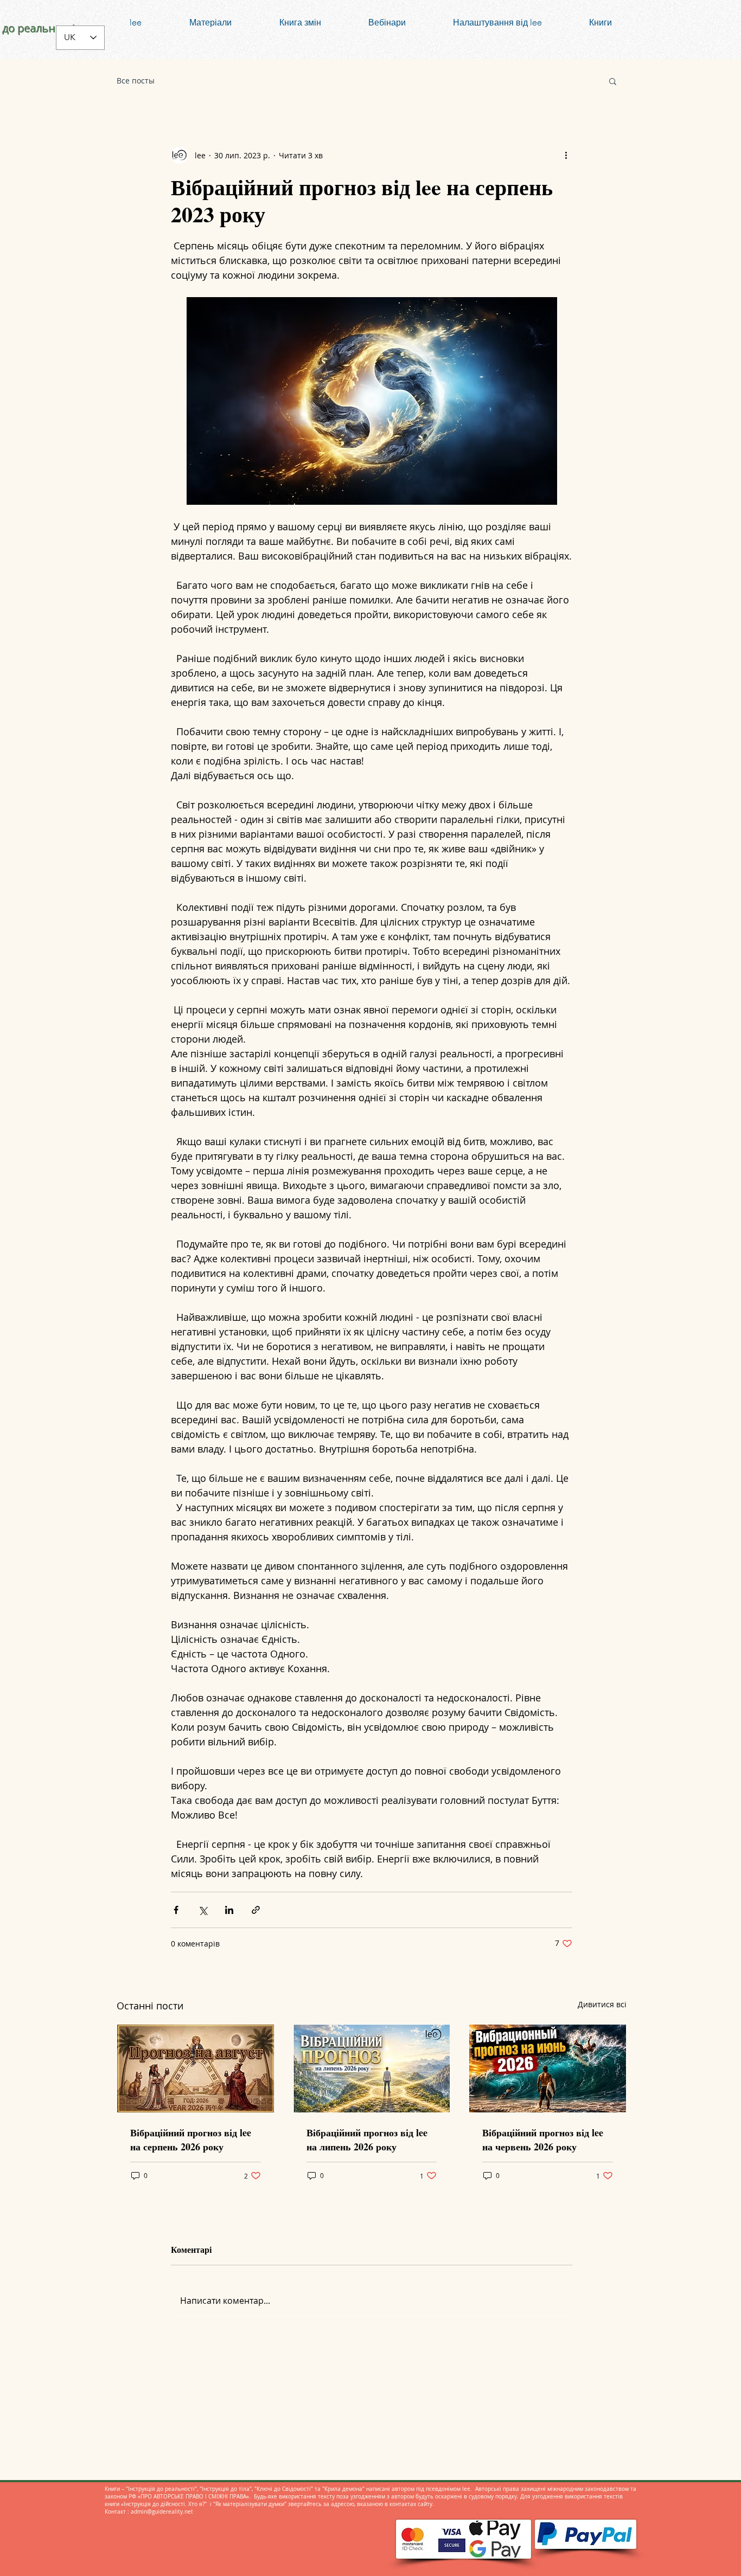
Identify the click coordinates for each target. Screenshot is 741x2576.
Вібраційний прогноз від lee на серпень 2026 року (191, 2140)
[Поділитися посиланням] (256, 1910)
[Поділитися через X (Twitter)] (203, 1910)
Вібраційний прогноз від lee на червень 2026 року (543, 2140)
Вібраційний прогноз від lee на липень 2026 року (367, 2140)
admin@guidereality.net (162, 2512)
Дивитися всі (602, 2004)
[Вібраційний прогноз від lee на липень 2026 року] (372, 2068)
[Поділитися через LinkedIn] (229, 1910)
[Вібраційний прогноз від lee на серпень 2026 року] (196, 2068)
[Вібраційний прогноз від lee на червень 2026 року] (548, 2068)
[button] (613, 81)
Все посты (136, 81)
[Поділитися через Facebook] (176, 1910)
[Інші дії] (566, 155)
